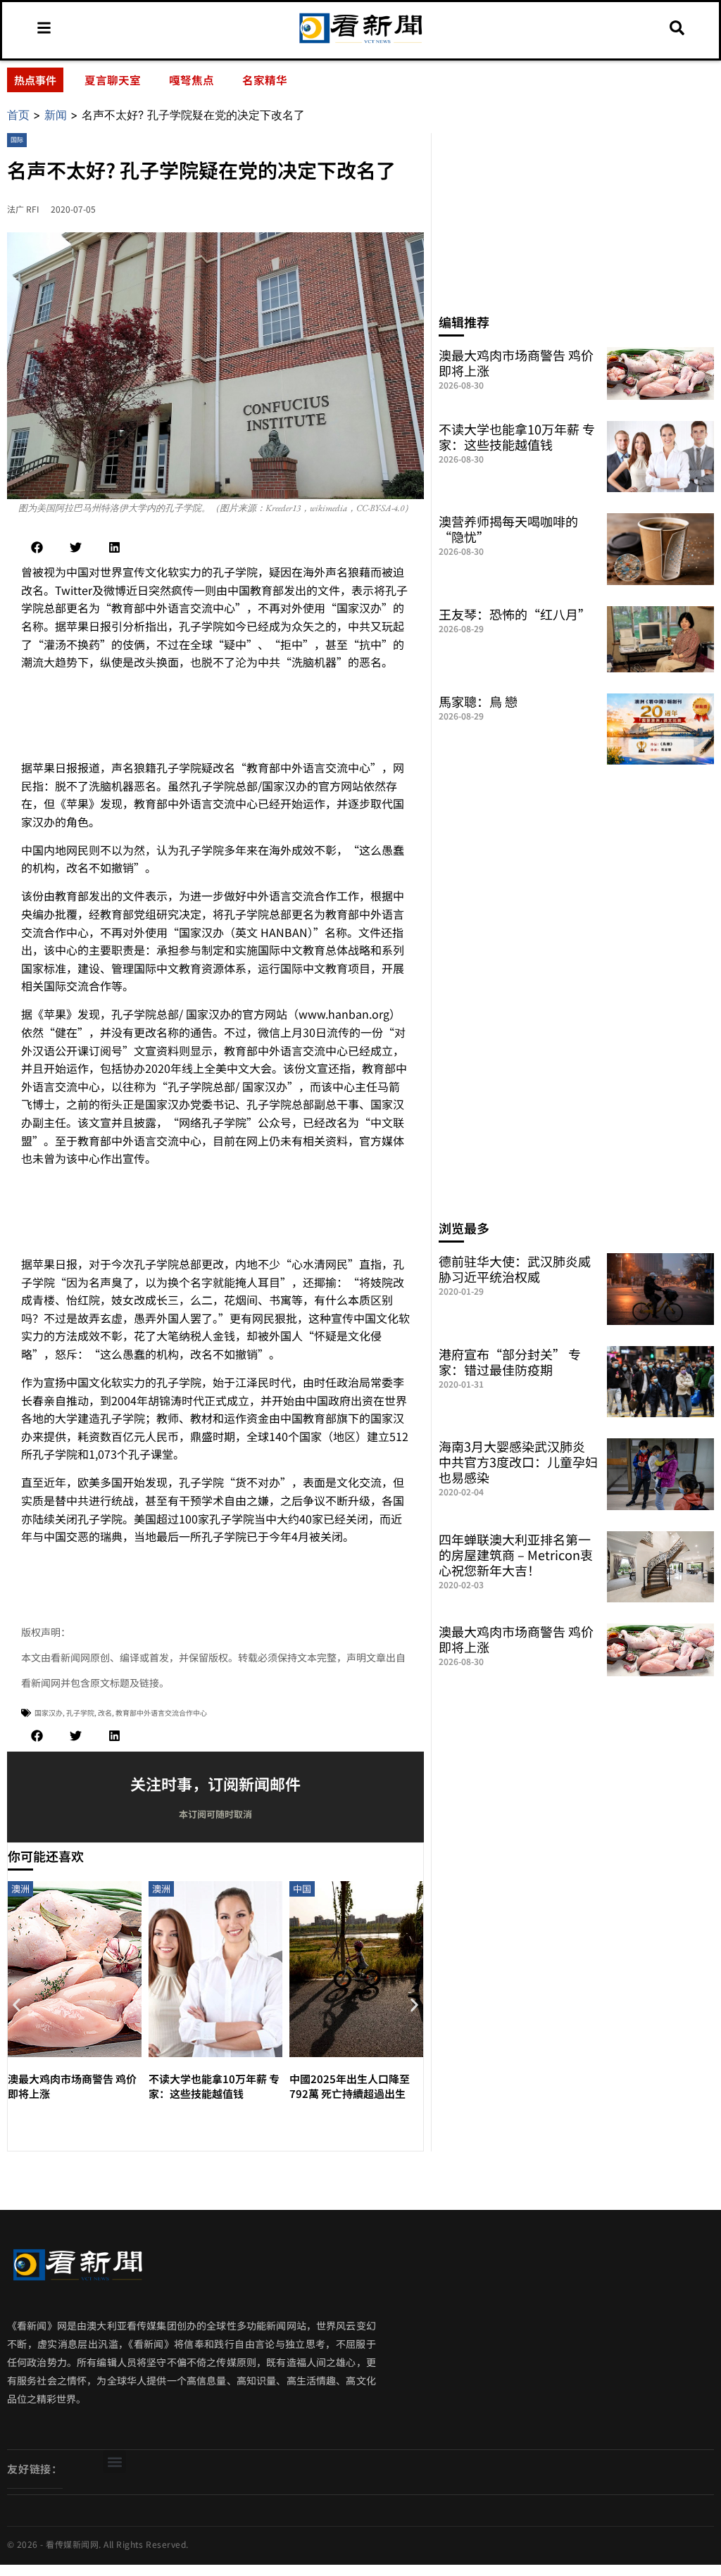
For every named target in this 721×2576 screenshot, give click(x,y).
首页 (18, 115)
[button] (37, 547)
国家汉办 (49, 1713)
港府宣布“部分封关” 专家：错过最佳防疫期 (510, 1362)
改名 (105, 1713)
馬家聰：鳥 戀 (478, 701)
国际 (17, 140)
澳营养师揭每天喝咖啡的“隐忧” (508, 529)
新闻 (56, 115)
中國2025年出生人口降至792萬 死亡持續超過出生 (350, 2086)
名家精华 (265, 80)
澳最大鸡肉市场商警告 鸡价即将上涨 (516, 363)
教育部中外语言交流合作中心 (161, 1713)
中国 (302, 1889)
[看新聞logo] (360, 43)
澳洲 (20, 1889)
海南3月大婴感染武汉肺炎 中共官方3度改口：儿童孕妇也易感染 (518, 1462)
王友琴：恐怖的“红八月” (515, 614)
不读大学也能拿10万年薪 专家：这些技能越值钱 (214, 2086)
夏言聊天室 (113, 80)
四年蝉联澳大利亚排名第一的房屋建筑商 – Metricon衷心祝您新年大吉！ (516, 1554)
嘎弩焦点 (192, 80)
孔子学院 (80, 1713)
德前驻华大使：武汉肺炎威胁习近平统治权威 (515, 1269)
